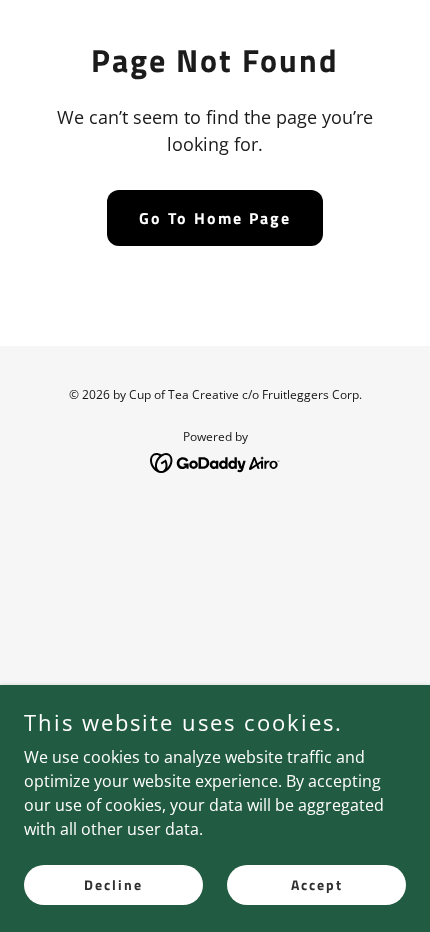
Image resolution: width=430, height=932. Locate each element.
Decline (113, 884)
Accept (317, 884)
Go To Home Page (215, 218)
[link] (215, 461)
